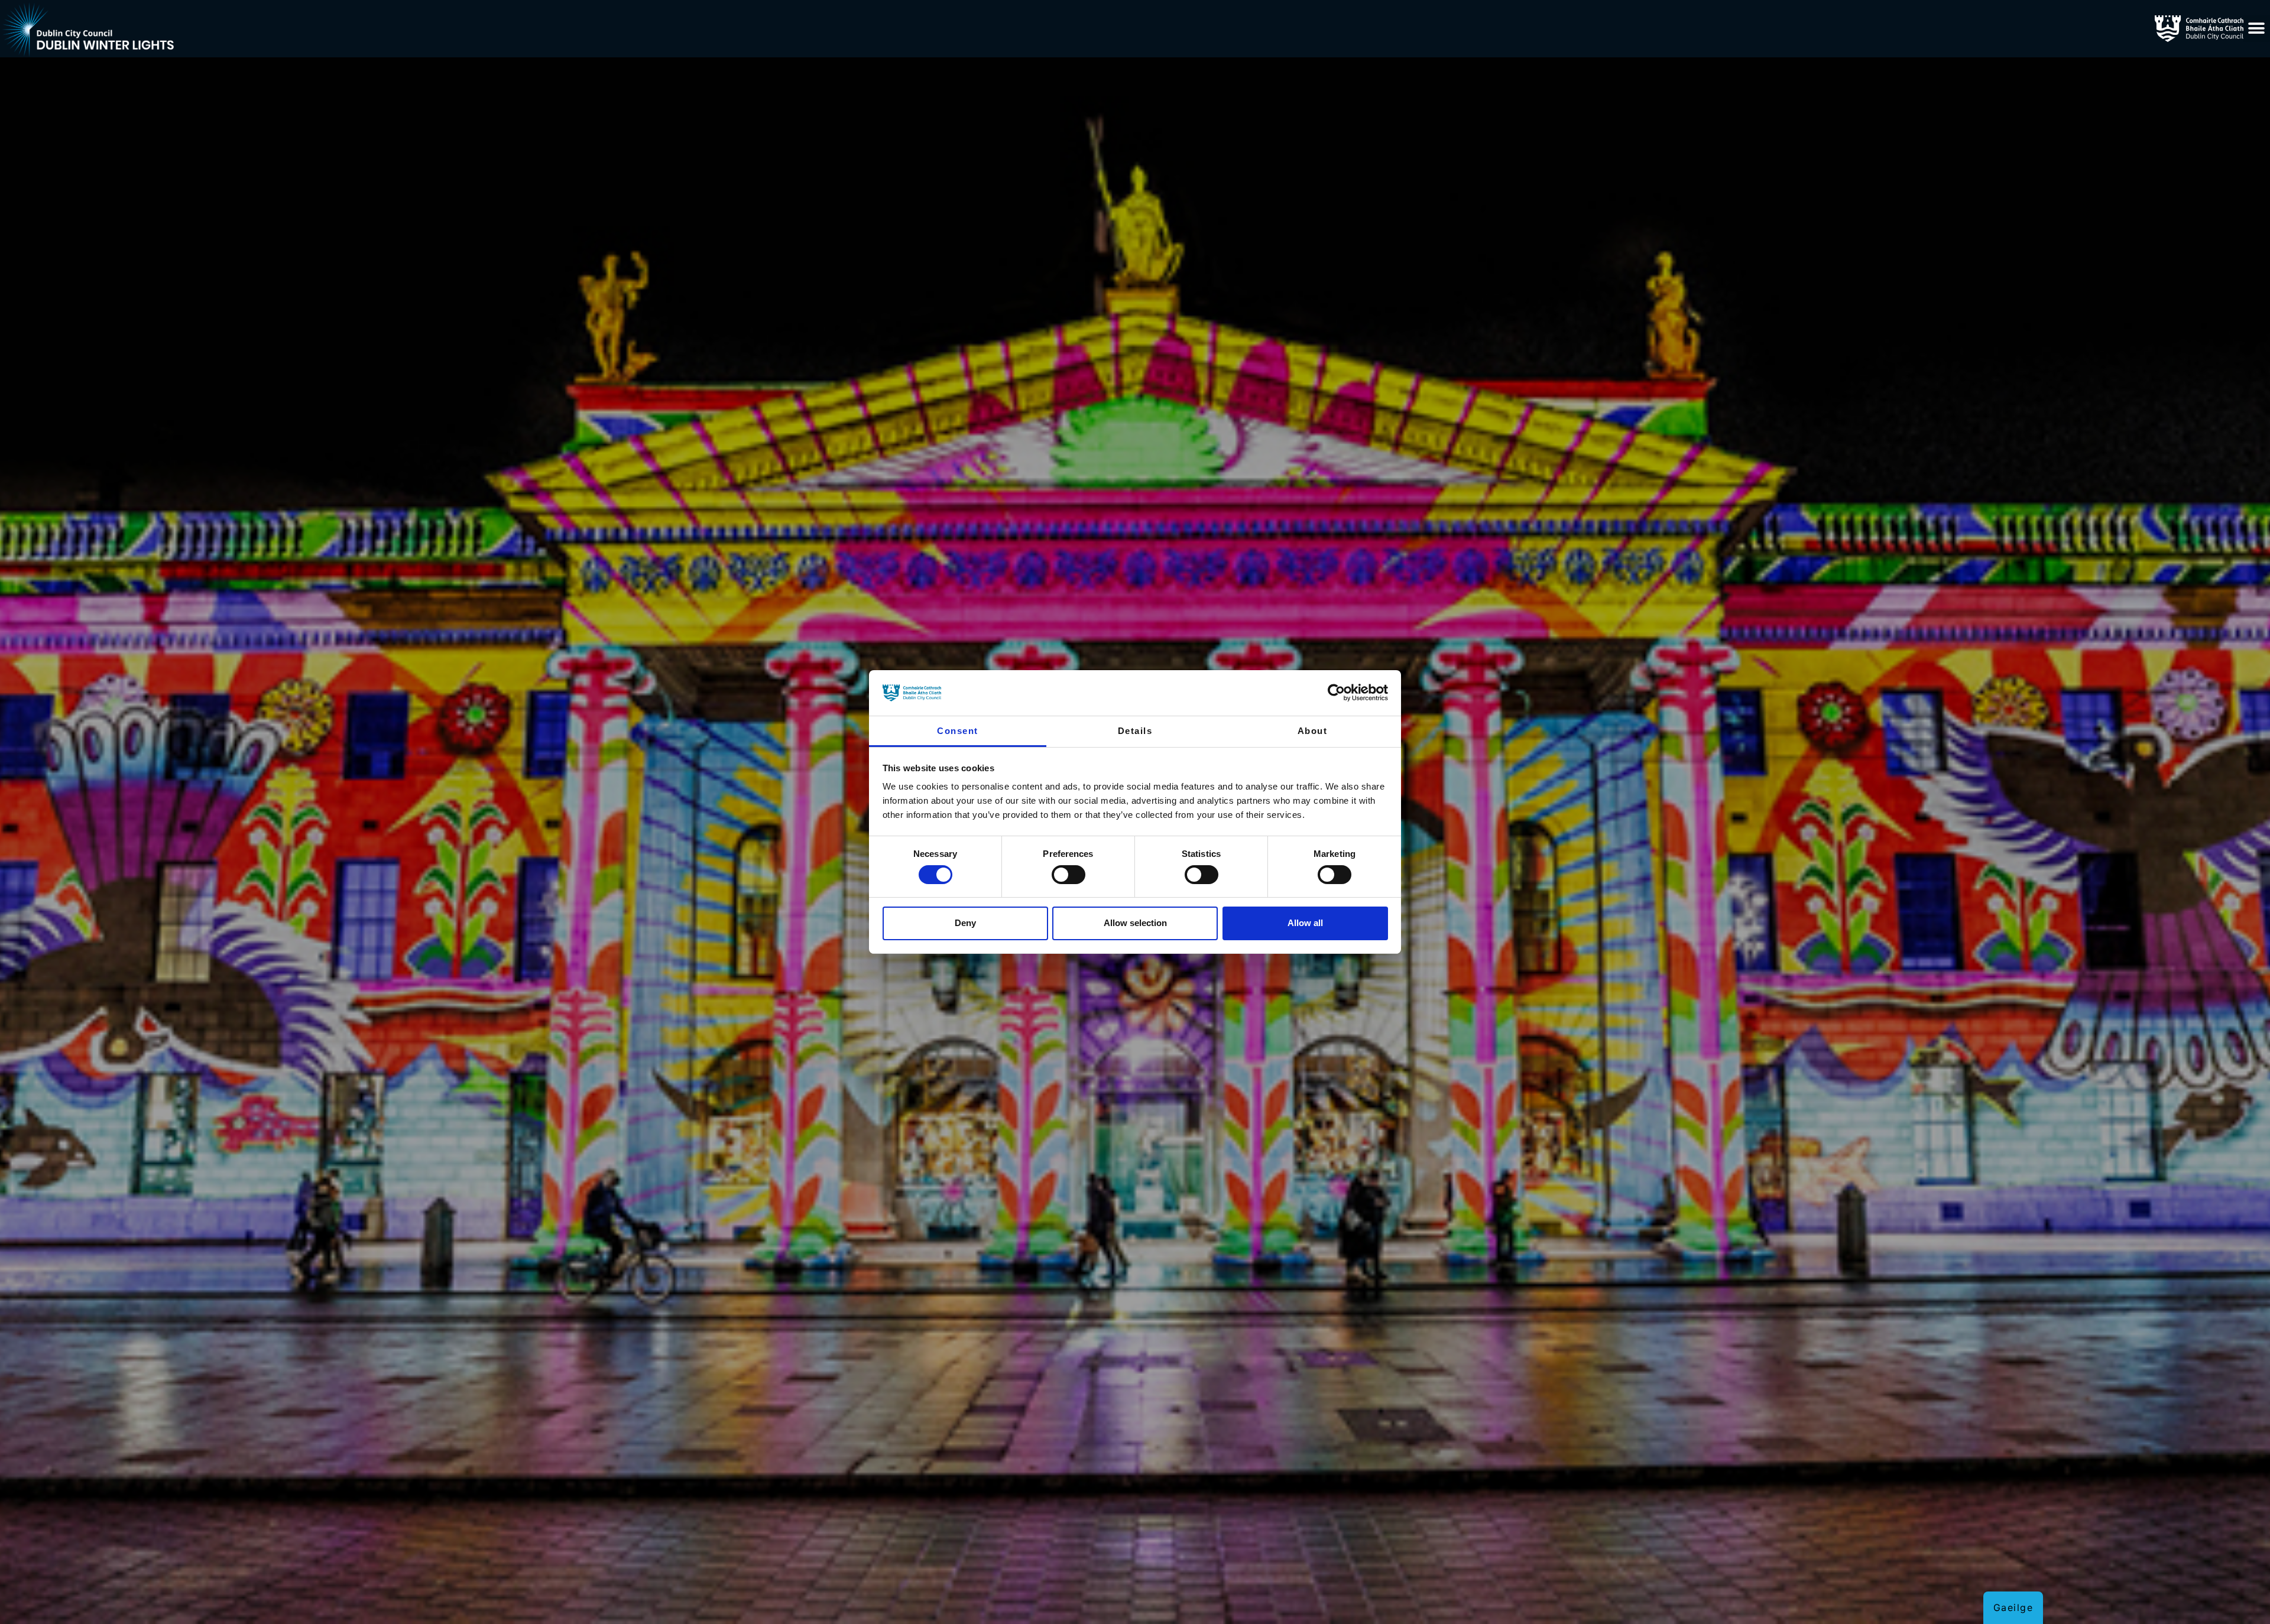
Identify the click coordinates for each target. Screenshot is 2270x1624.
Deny (965, 923)
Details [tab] (1135, 731)
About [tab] (1313, 731)
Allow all (1305, 923)
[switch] (1068, 875)
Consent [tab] (958, 731)
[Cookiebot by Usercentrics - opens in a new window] (1336, 693)
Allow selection (1135, 923)
